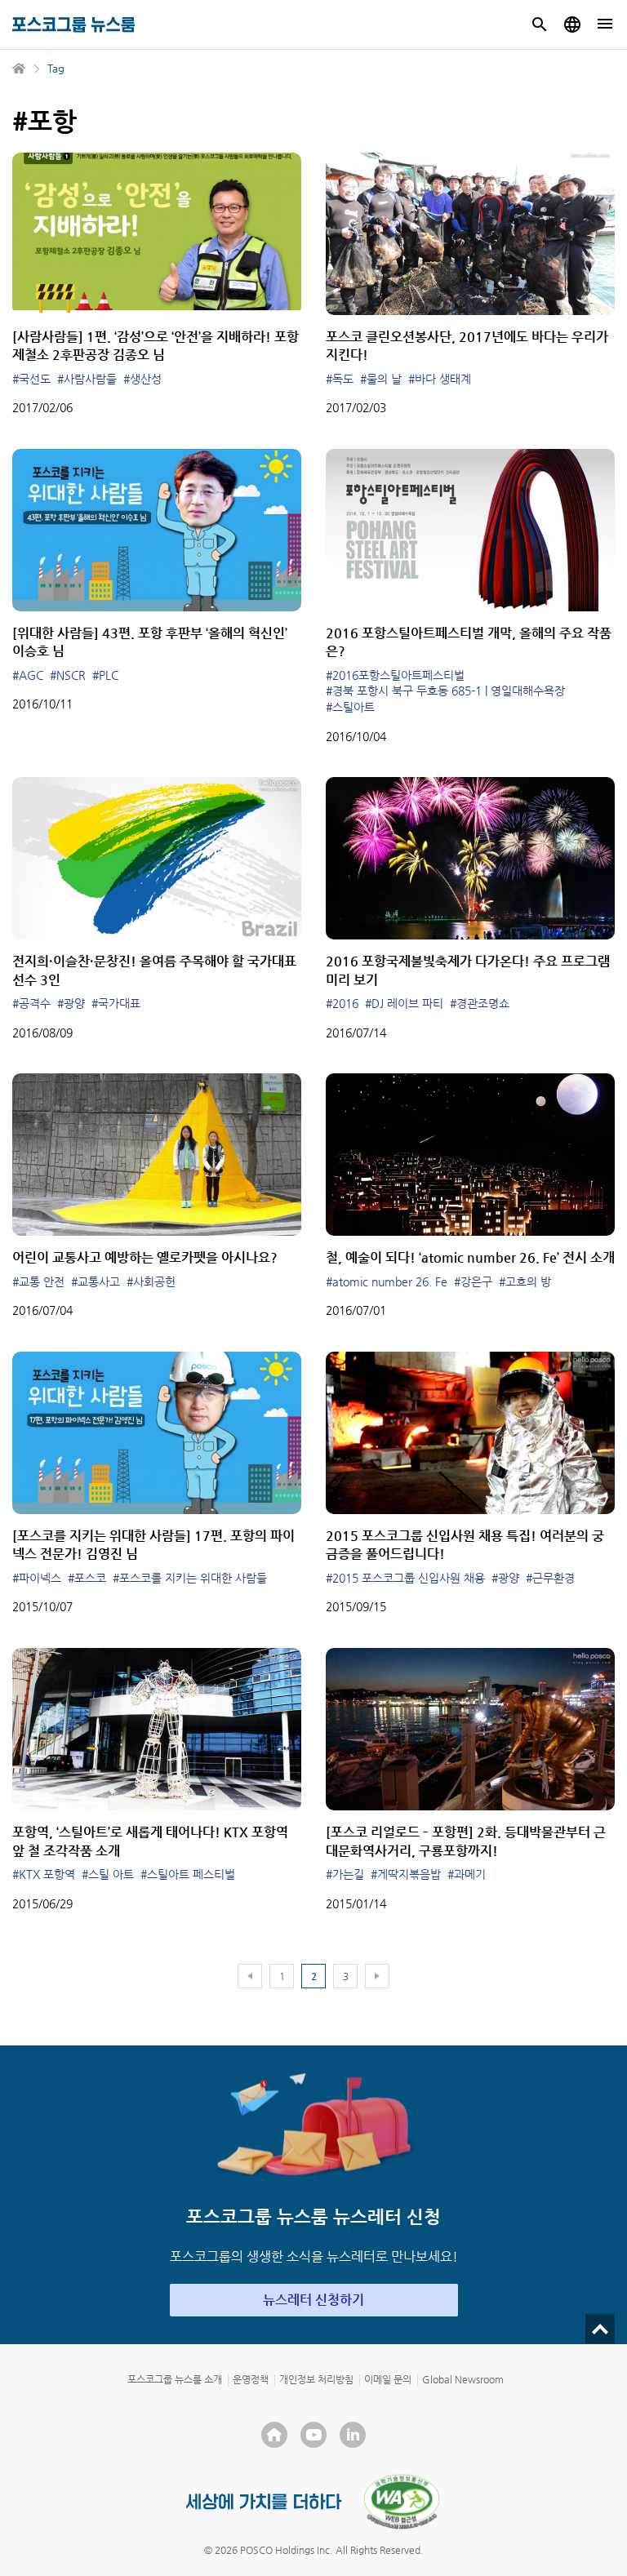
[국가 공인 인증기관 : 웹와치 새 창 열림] (402, 2502)
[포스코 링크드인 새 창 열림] (353, 2435)
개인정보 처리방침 (316, 2379)
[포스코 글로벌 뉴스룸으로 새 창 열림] (572, 24)
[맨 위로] (600, 2329)
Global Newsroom (463, 2379)
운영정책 (251, 2379)
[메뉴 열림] (605, 24)
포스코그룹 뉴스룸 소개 (175, 2379)
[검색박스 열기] (540, 24)
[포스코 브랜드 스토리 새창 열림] (264, 2501)
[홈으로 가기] (20, 69)
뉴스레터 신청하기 (313, 2300)
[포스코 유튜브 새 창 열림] (313, 2435)
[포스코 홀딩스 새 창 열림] (274, 2435)
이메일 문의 (388, 2379)
